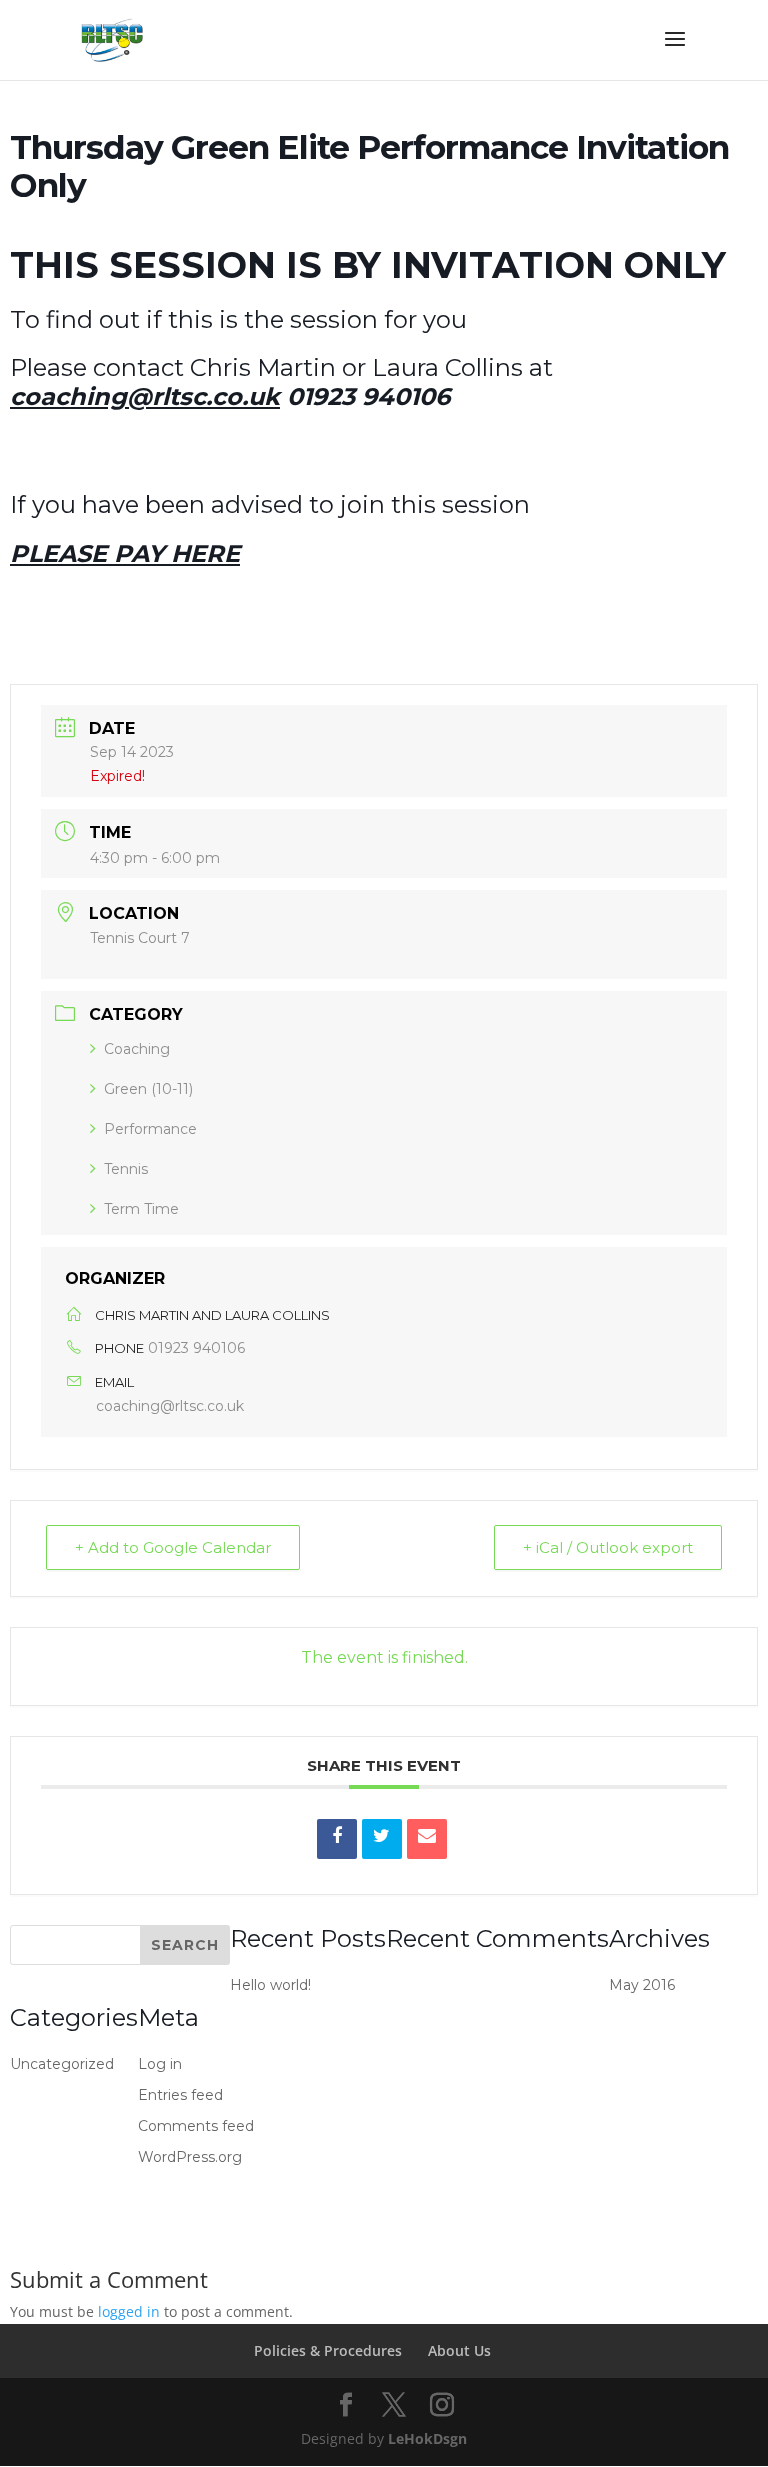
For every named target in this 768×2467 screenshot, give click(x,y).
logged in (129, 2311)
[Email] (427, 1839)
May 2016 (642, 1985)
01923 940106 (196, 1348)
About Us (459, 2350)
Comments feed (196, 2126)
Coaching (137, 1049)
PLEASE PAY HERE (125, 553)
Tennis (126, 1169)
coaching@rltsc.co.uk (170, 1406)
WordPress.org (190, 2157)
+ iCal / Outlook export (608, 1547)
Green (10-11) (148, 1089)
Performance (150, 1129)
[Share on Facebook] (337, 1839)
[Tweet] (382, 1839)
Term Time (141, 1209)
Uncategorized (62, 2064)
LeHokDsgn (427, 2438)
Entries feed (180, 2095)
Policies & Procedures (328, 2350)
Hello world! (270, 1985)
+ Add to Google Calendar (173, 1547)
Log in (160, 2064)
